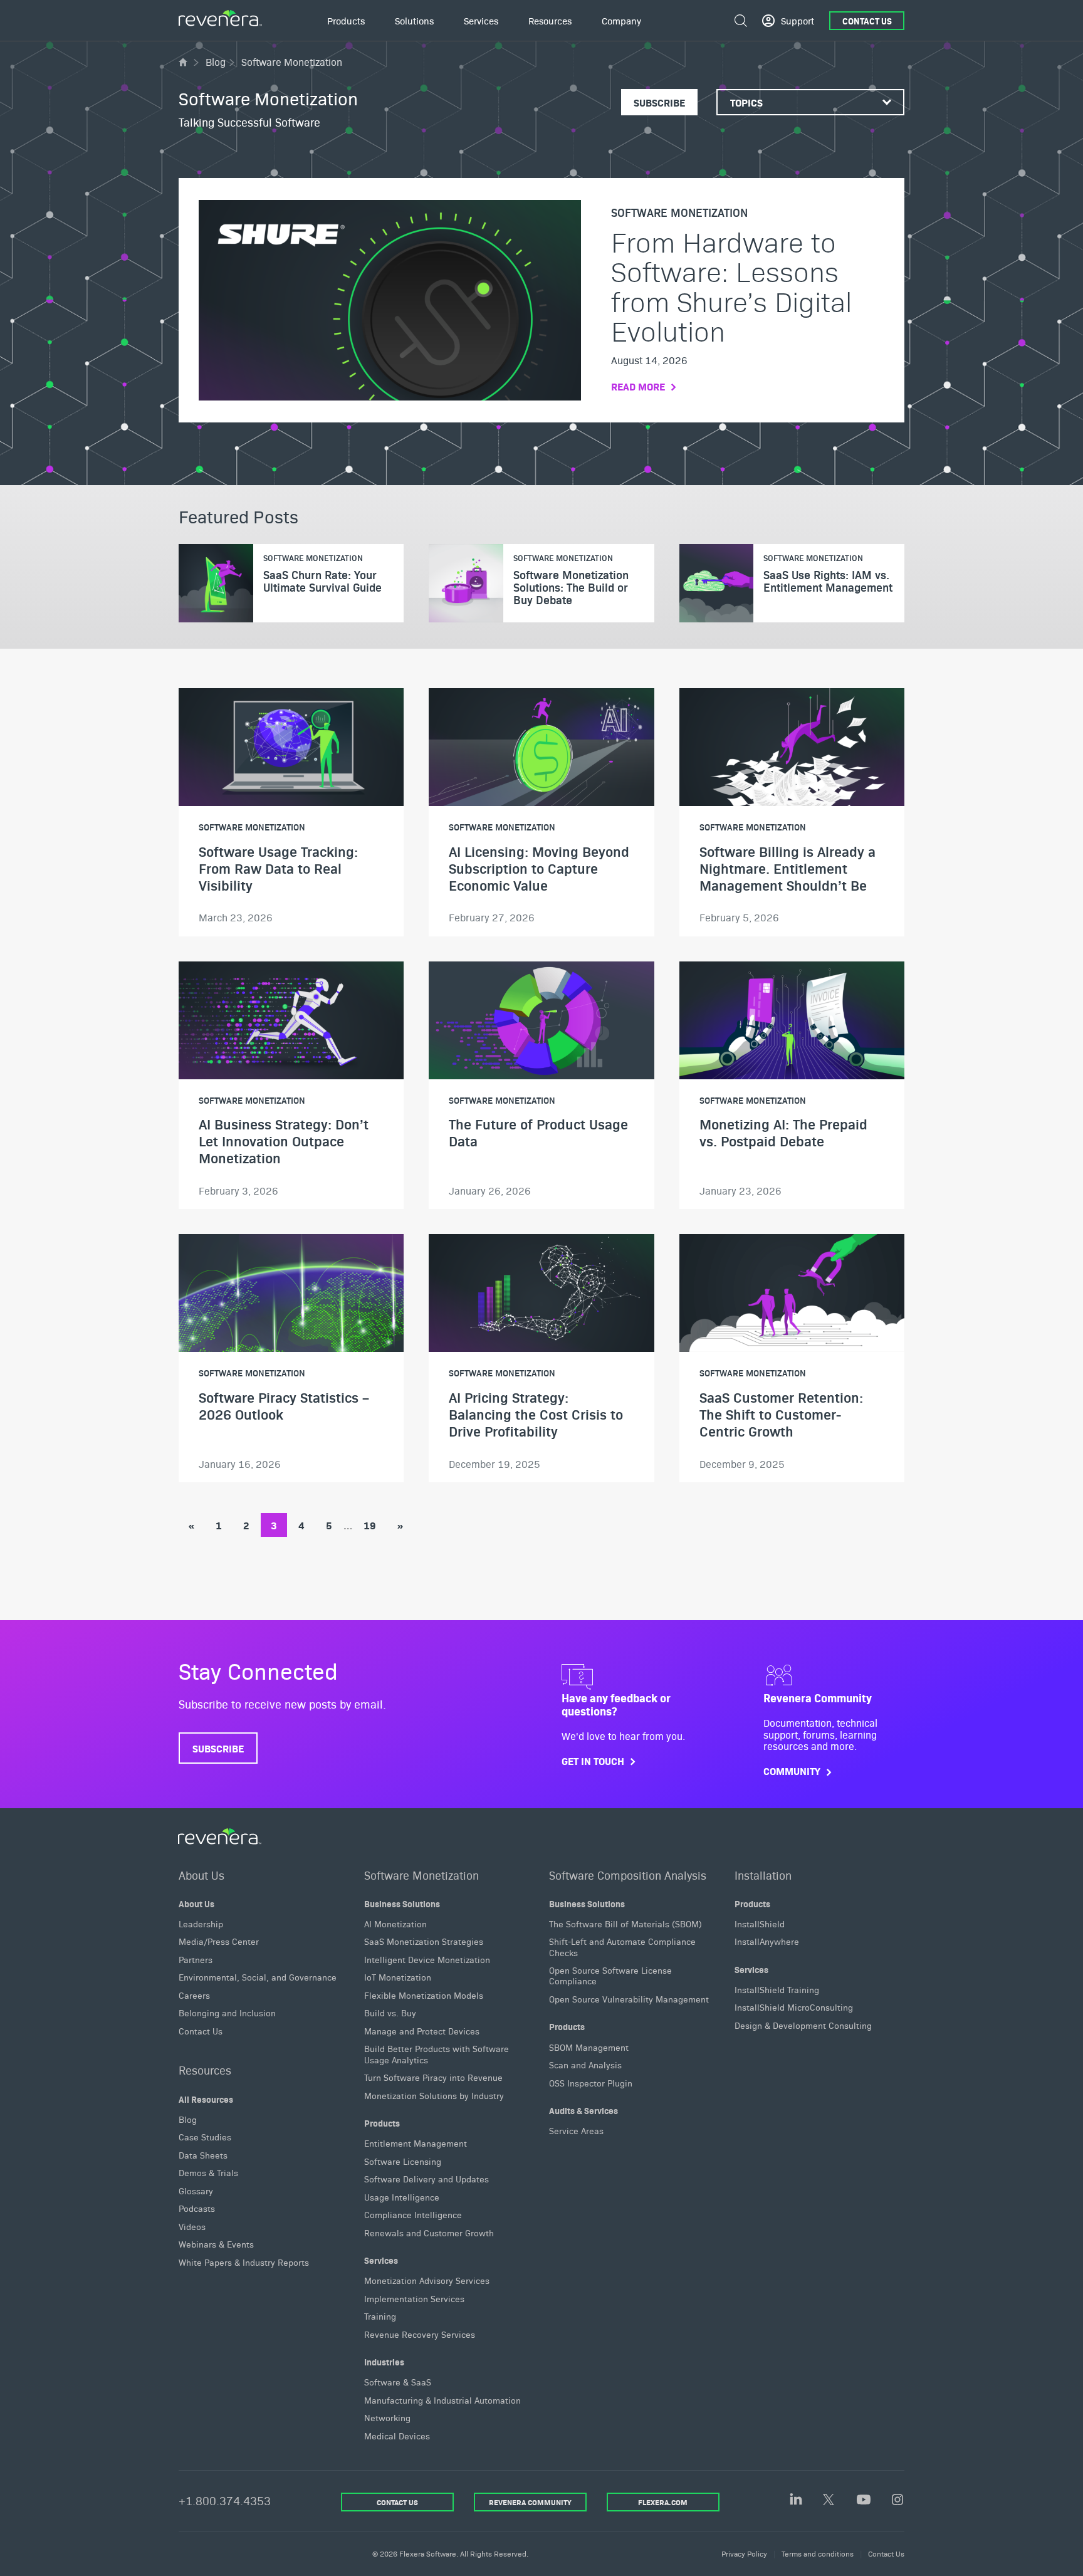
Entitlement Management (416, 2143)
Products (382, 2123)
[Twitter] (830, 2500)
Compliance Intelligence (413, 2214)
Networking (387, 2417)
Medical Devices (397, 2436)
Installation (763, 1874)
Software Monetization (268, 98)
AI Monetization (395, 1924)
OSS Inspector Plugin (591, 2082)
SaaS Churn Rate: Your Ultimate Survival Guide (322, 581)
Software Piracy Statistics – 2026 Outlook (284, 1406)
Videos (192, 2226)
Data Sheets (203, 2155)
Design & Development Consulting (803, 2025)
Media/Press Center (219, 1941)
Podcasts (197, 2208)
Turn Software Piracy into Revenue (433, 2077)
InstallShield (760, 1924)
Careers (194, 1995)
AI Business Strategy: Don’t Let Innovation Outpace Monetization (284, 1141)
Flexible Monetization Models (424, 1995)
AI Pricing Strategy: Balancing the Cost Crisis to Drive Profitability (536, 1414)
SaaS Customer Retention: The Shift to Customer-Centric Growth (781, 1414)
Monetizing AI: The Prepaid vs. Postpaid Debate (783, 1133)
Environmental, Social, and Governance (258, 1977)
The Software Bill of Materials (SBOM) (625, 1924)
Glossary (196, 2191)
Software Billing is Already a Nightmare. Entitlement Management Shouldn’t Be (787, 868)
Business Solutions (402, 1903)
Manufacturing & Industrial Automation (442, 2400)
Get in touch (593, 1762)
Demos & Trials (208, 2172)
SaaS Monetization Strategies (424, 1941)
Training (380, 2316)
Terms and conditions (818, 2553)
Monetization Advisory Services (427, 2280)
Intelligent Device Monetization (427, 1959)
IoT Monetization (398, 1977)
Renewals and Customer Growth (429, 2233)
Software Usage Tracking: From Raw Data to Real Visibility (278, 868)
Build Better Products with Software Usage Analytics (437, 2054)
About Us (201, 1874)
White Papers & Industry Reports (244, 2262)
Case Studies (205, 2137)
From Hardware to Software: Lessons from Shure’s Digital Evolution (731, 286)
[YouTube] (864, 2500)
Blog (188, 2119)
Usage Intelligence (402, 2197)
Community (792, 1772)
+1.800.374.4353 (225, 2500)
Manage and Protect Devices (422, 2031)
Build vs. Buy (390, 2013)
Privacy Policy (744, 2553)
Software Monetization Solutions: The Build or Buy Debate (571, 587)
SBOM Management (589, 2046)
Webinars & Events (216, 2244)
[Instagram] (897, 2500)
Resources (205, 2070)
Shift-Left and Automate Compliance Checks (622, 1946)
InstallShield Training (777, 1989)
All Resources (206, 2099)
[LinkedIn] (796, 2500)
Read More (638, 386)
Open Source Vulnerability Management (629, 1999)
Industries (384, 2362)
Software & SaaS (398, 2382)
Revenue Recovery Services (420, 2334)
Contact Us (867, 21)
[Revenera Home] (220, 1836)
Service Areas (576, 2130)
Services (381, 2260)
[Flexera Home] (184, 62)
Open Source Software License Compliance (610, 1975)
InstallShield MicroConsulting (794, 2007)
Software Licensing (403, 2161)
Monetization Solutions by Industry (434, 2095)
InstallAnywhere (767, 1941)
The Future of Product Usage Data (538, 1133)
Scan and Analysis (585, 2065)
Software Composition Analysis (628, 1874)
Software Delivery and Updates (426, 2179)
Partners (196, 1959)
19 (370, 1525)
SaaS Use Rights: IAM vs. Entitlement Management (828, 581)
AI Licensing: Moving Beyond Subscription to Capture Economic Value (539, 868)
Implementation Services (414, 2298)
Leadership (201, 1924)
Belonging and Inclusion (227, 2013)
